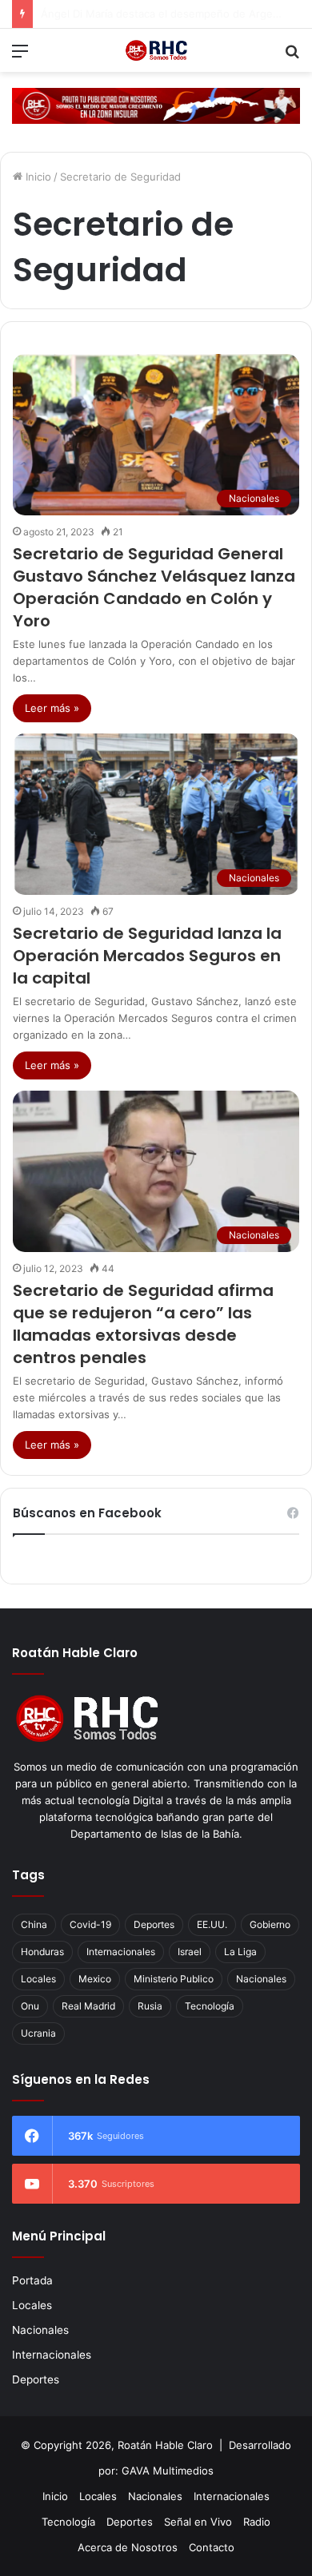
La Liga (240, 1952)
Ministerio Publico (174, 1979)
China (34, 1924)
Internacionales (121, 1952)
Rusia (150, 2006)
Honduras (42, 1952)
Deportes (154, 1924)
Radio (257, 2522)
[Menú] (20, 56)
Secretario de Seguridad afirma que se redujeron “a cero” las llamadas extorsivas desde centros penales (143, 1324)
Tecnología (210, 2006)
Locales (38, 1979)
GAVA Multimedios (168, 2471)
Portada (32, 2280)
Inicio (37, 177)
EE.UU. (212, 1924)
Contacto (212, 2547)
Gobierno (270, 1924)
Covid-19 (90, 1924)
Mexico (95, 1979)
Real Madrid (88, 2006)
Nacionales (261, 1979)
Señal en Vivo (198, 2522)
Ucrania (38, 2033)
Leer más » (52, 708)
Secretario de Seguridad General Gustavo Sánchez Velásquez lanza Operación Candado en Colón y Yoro (154, 587)
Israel (190, 1952)
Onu (30, 2006)
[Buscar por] (292, 56)
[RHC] (156, 50)
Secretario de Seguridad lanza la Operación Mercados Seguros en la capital (147, 956)
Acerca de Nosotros (128, 2547)
